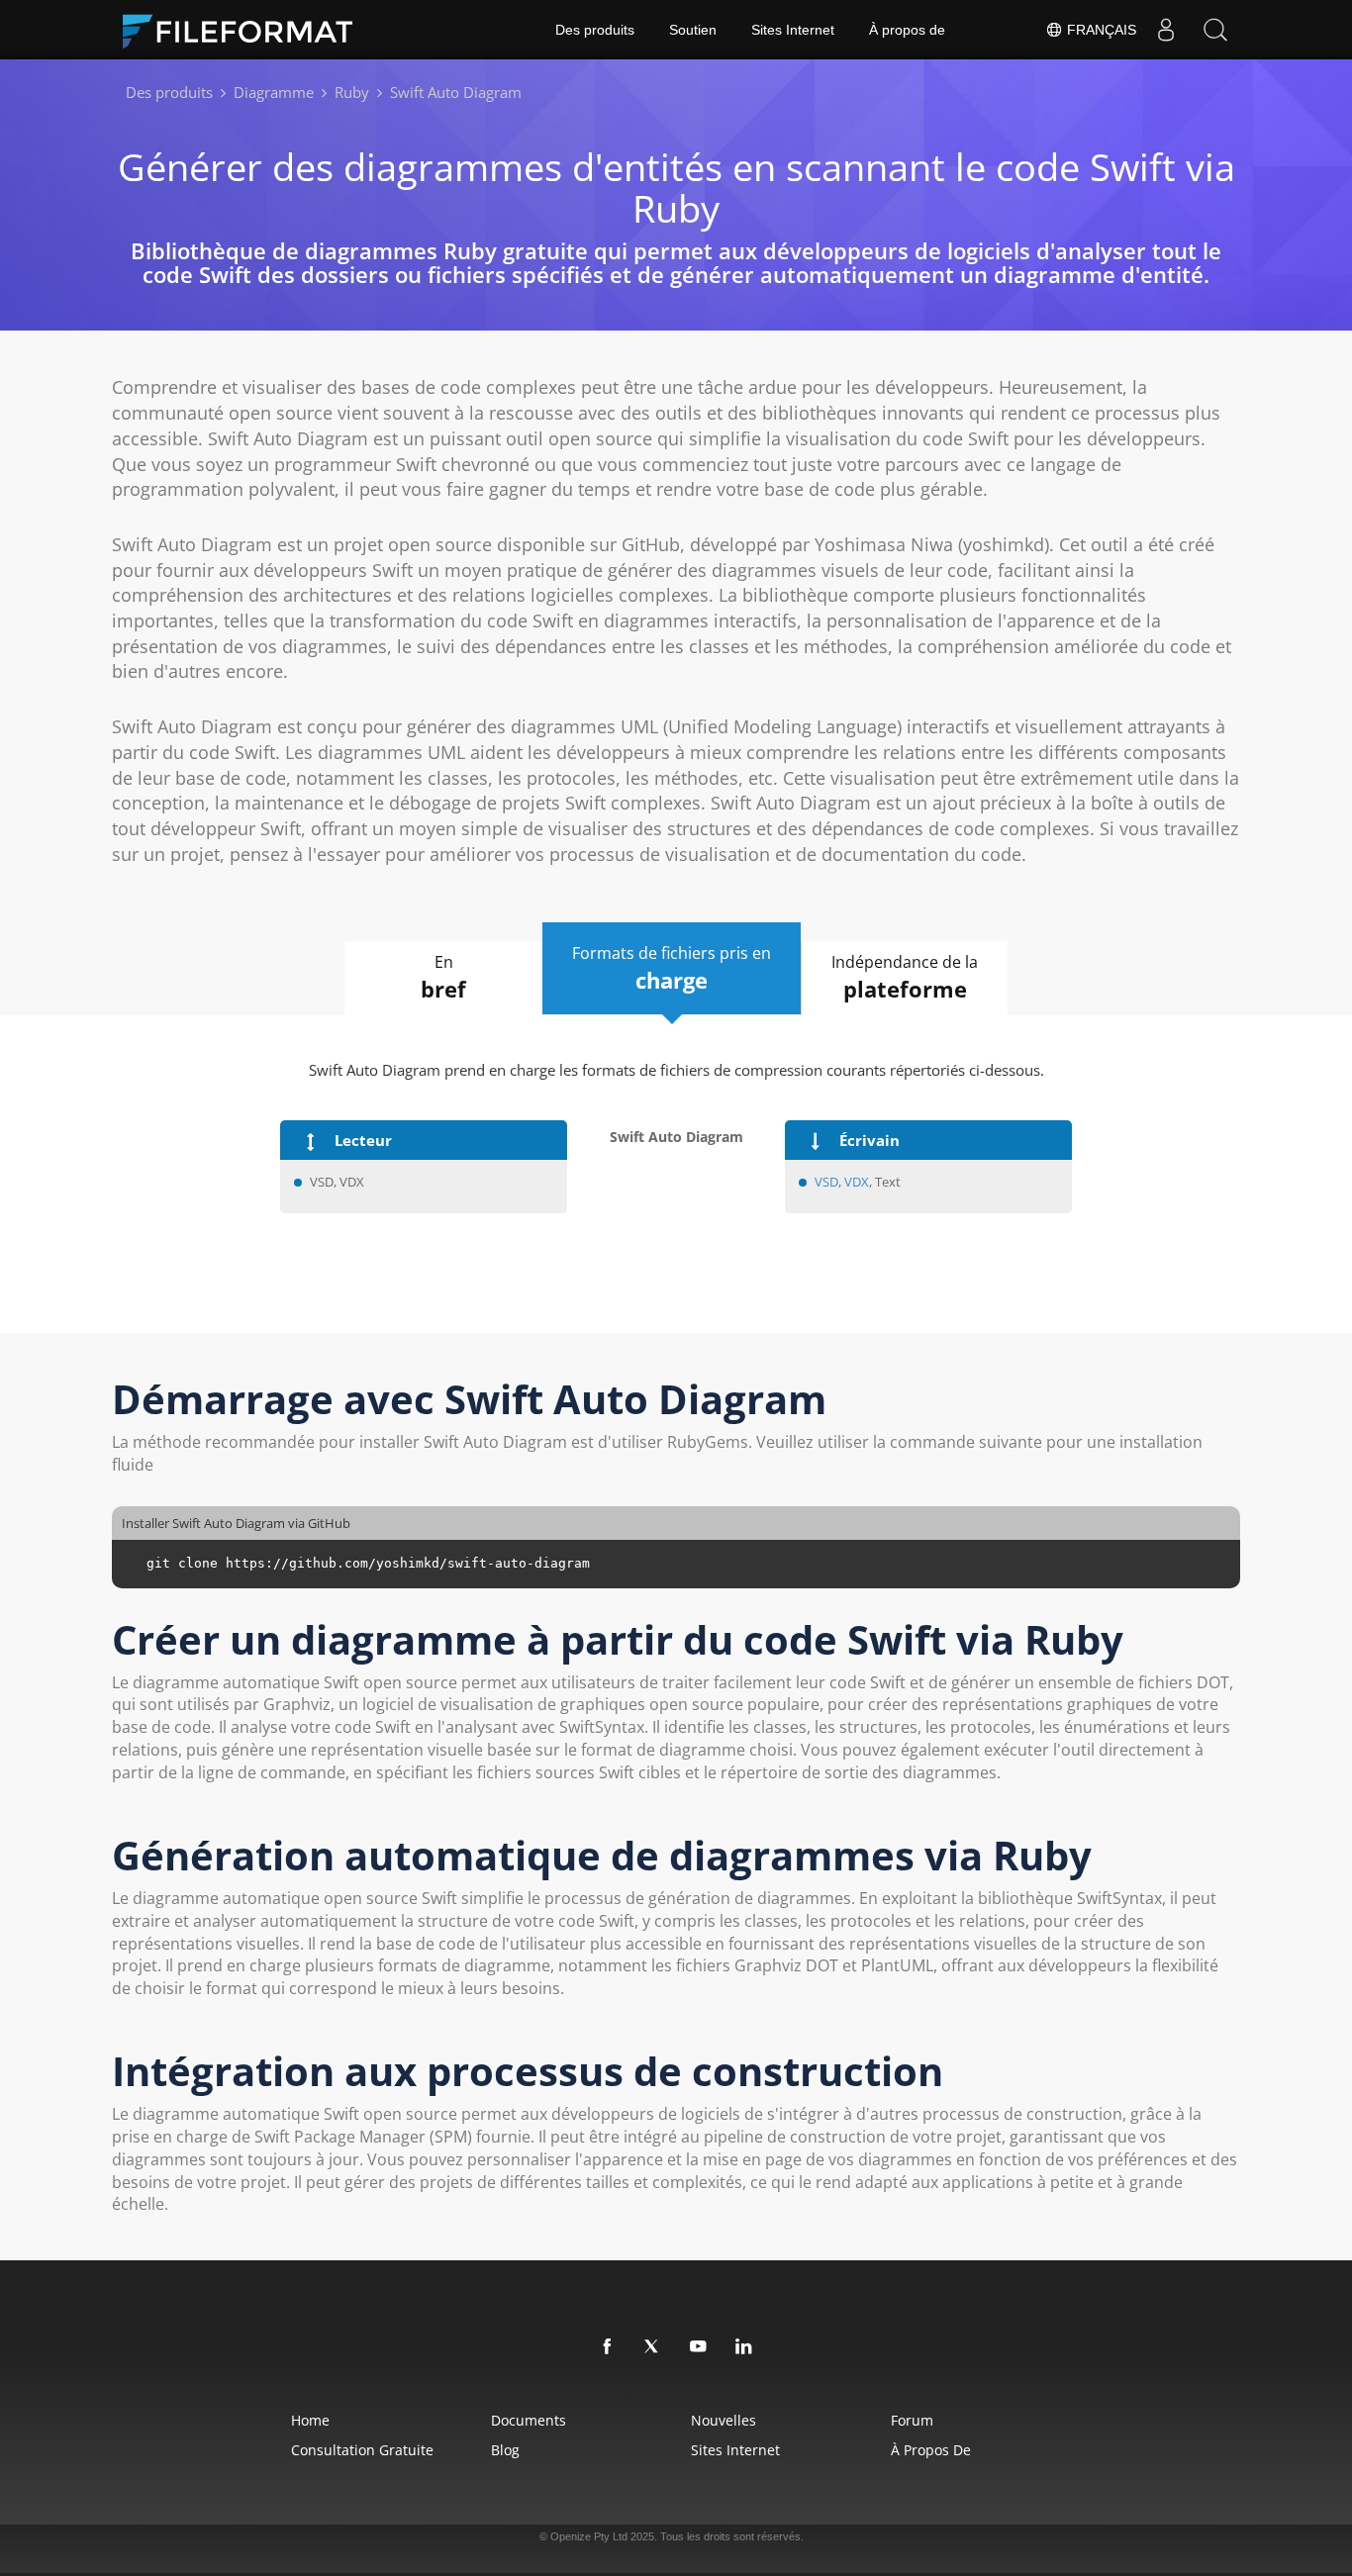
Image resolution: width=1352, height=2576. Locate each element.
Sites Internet (793, 30)
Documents (529, 2420)
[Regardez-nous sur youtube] (699, 2347)
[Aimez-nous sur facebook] (608, 2347)
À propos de (907, 30)
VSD (826, 1182)
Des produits (595, 30)
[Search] (1215, 30)
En (443, 977)
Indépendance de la (905, 977)
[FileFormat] (245, 30)
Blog (505, 2450)
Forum (912, 2420)
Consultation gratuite (362, 2450)
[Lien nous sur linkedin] (744, 2347)
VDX (857, 1182)
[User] (1166, 30)
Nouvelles (724, 2420)
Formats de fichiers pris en (672, 968)
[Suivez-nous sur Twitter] (653, 2347)
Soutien (693, 30)
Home (310, 2420)
